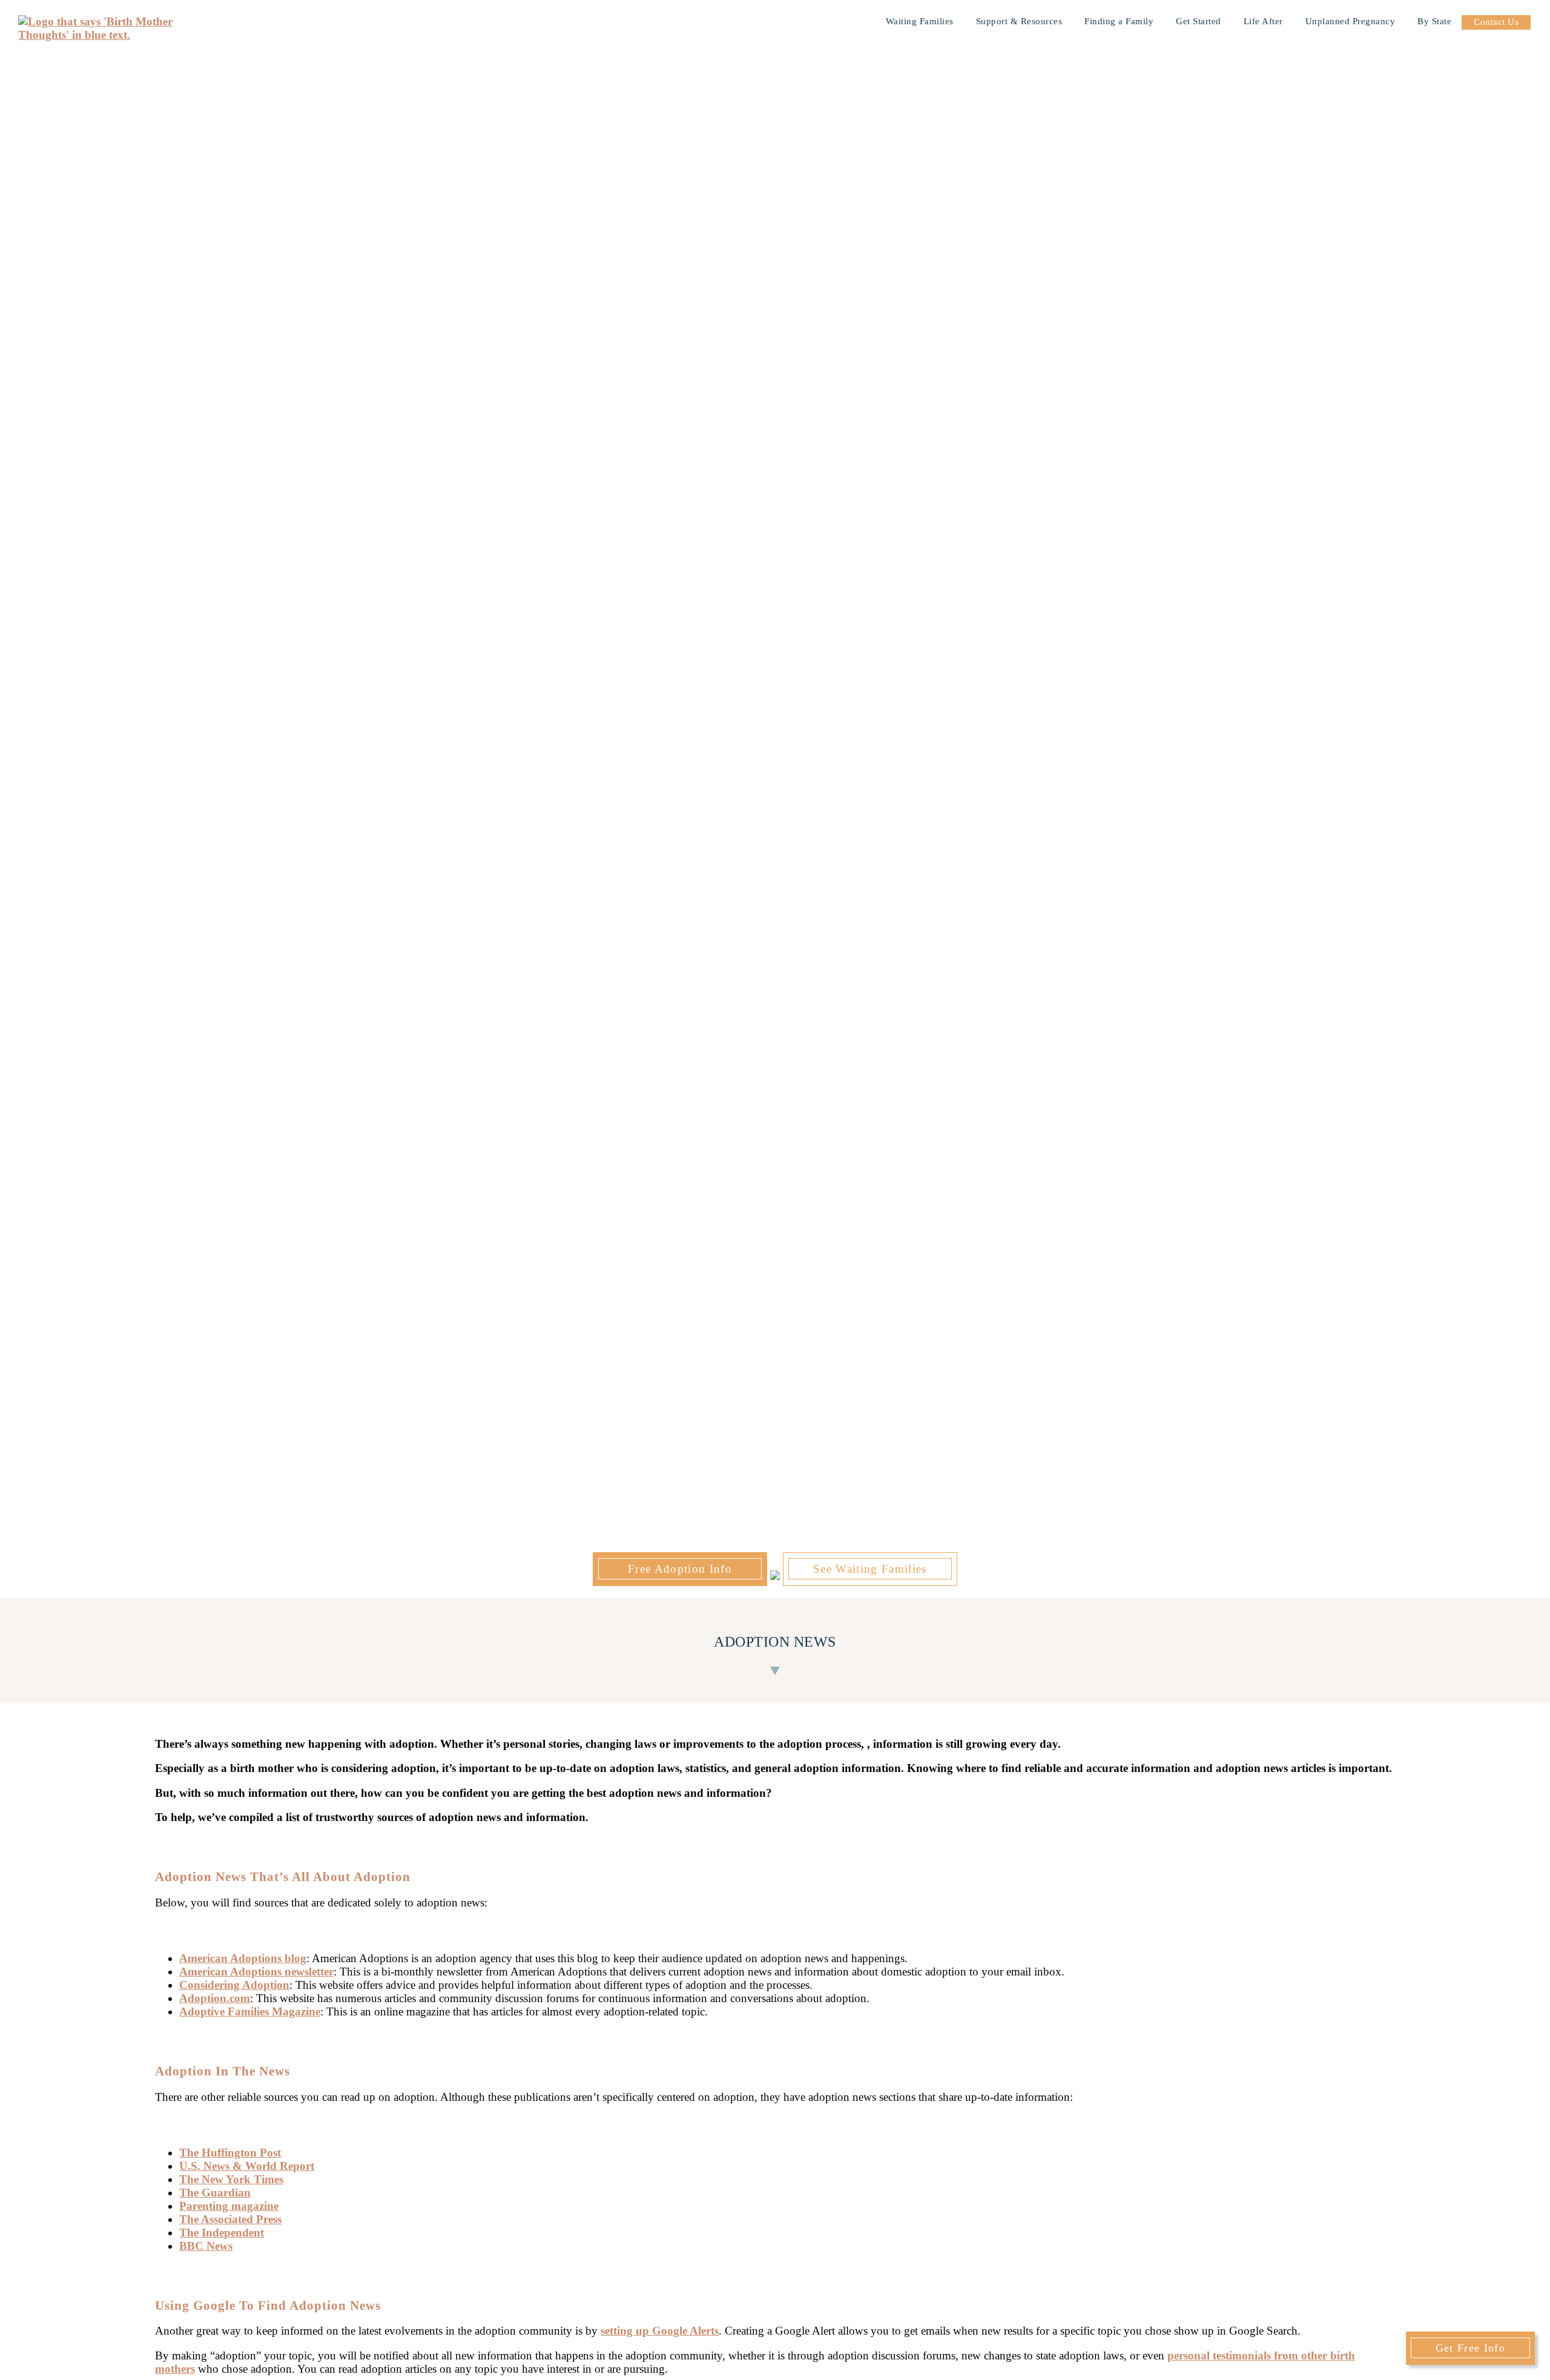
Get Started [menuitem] (1199, 21)
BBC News (206, 2246)
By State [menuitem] (1434, 21)
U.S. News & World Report (247, 2166)
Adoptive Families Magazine (250, 2011)
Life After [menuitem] (1263, 21)
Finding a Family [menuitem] (1119, 21)
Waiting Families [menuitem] (920, 21)
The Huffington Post (230, 2153)
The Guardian (215, 2193)
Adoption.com (215, 1998)
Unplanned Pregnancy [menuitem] (1350, 21)
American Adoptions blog (243, 1958)
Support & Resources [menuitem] (1019, 21)
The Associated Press (230, 2219)
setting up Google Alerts (660, 2331)
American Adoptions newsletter (256, 1972)
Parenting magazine (229, 2206)
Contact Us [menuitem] (1496, 22)
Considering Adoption (234, 1985)
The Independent (222, 2233)
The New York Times (231, 2179)
